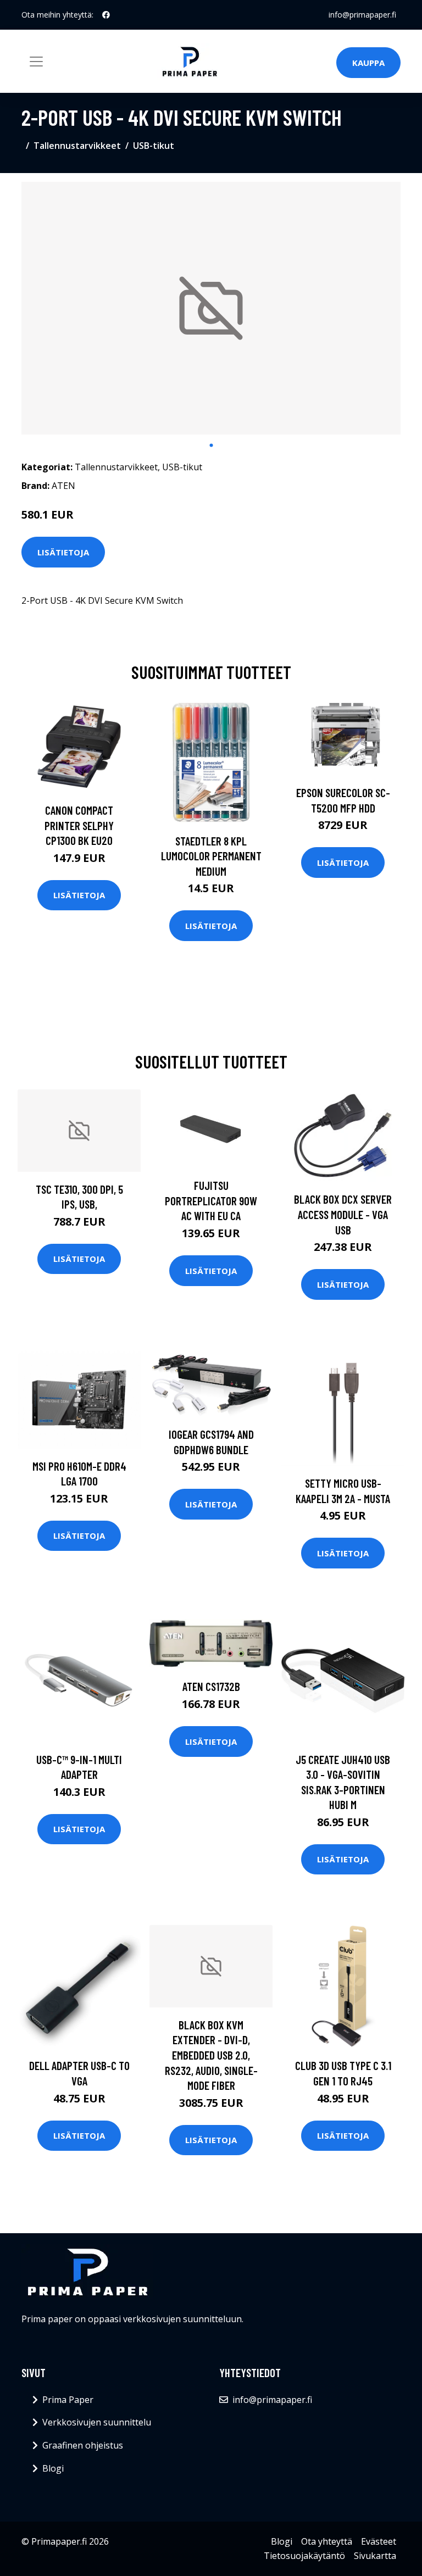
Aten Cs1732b (211, 1686)
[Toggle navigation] (36, 62)
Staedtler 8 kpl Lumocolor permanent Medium (211, 856)
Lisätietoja (63, 552)
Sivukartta (375, 2556)
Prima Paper (68, 2400)
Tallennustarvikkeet (77, 146)
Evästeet (379, 2541)
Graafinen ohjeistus (83, 2445)
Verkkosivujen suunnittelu (97, 2422)
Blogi (53, 2468)
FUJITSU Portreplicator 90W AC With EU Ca (211, 1200)
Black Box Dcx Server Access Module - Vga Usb (343, 1214)
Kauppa (368, 63)
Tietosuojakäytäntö (304, 2556)
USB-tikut (154, 146)
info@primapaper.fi (362, 15)
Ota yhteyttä (327, 2541)
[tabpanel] (211, 308)
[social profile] (106, 15)
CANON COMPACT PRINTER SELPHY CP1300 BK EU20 (79, 825)
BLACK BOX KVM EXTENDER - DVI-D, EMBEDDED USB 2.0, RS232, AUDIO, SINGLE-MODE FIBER (211, 2055)
